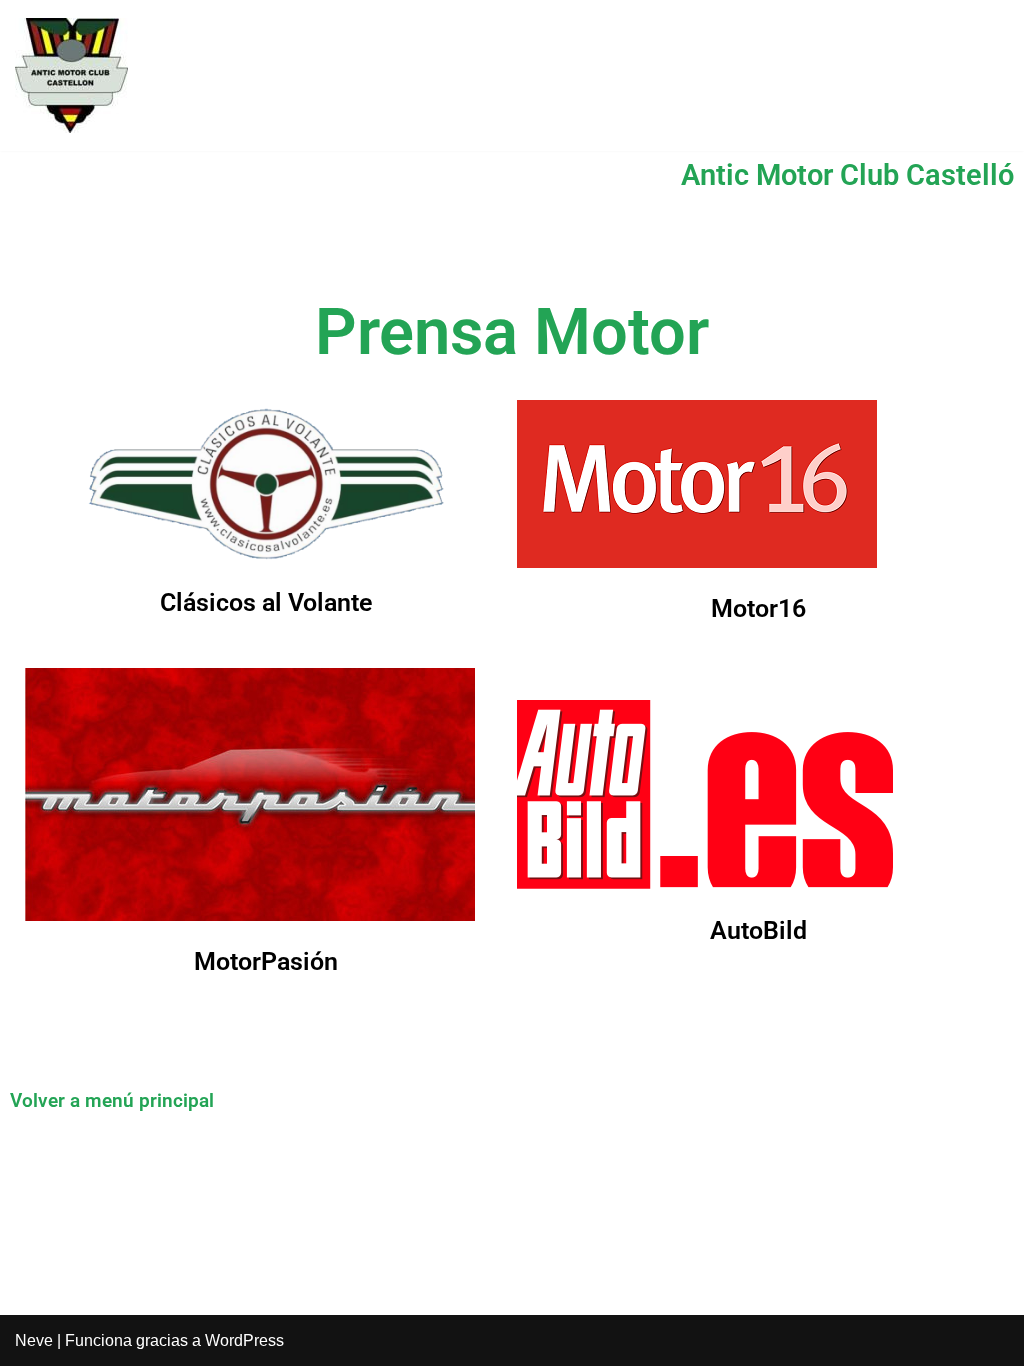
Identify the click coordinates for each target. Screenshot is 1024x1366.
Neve (34, 1340)
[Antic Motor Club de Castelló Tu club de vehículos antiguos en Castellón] (71, 75)
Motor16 (758, 608)
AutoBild (758, 930)
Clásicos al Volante (266, 602)
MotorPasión (266, 961)
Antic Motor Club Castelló (847, 175)
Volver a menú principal (112, 1100)
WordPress (244, 1340)
